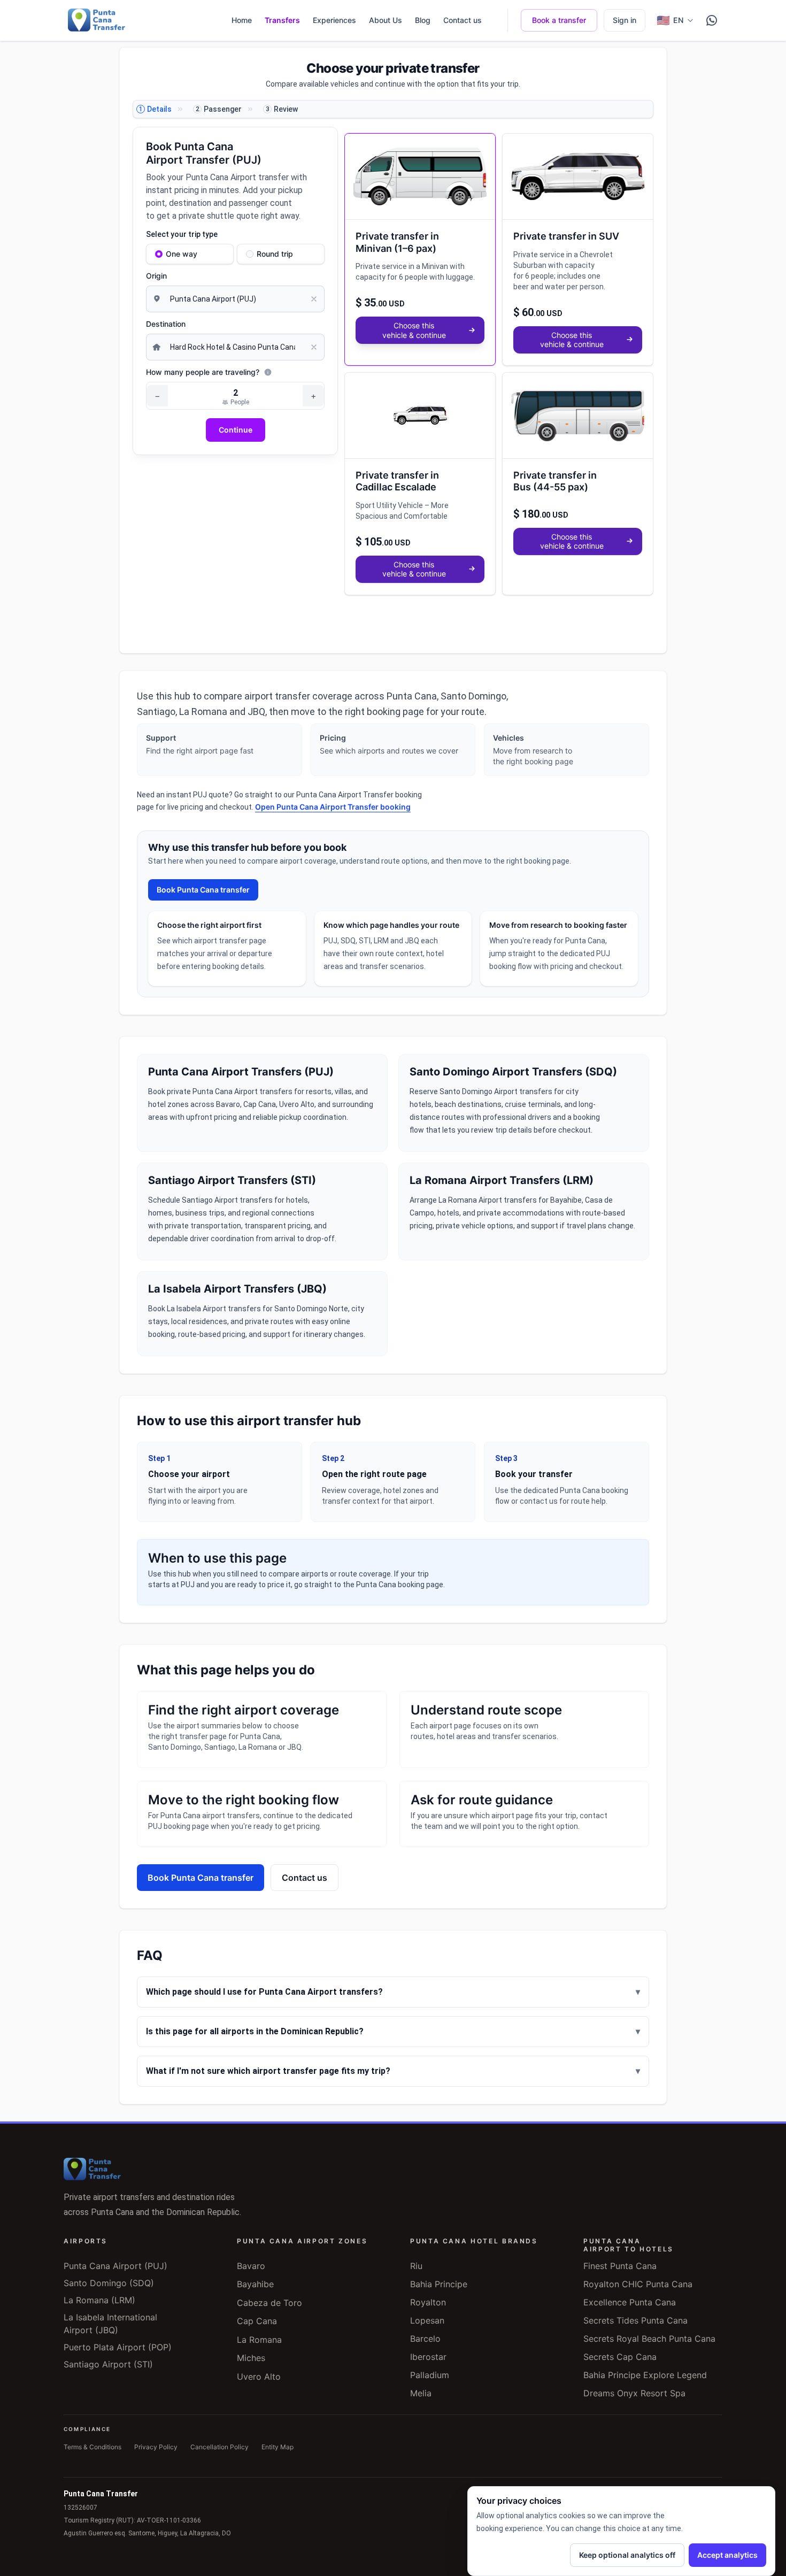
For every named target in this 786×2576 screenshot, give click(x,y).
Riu (416, 2266)
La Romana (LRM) (99, 2300)
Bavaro (251, 2266)
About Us (386, 20)
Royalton (428, 2302)
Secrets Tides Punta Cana (635, 2320)
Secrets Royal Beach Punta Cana (649, 2339)
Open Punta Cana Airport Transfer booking (333, 807)
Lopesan (427, 2320)
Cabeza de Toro (269, 2303)
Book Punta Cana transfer (203, 890)
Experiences (334, 20)
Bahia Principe (439, 2284)
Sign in (625, 20)
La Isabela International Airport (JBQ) (110, 2324)
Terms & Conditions (93, 2447)
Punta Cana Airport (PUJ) (115, 2266)
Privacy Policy (156, 2447)
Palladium (430, 2375)
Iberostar (428, 2357)
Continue (236, 430)
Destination (166, 324)
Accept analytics (727, 2555)
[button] (420, 249)
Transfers (282, 20)
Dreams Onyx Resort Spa (634, 2393)
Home (242, 20)
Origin (156, 276)
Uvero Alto (259, 2377)
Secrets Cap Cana (620, 2357)
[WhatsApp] (712, 20)
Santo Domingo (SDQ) (109, 2283)
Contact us (463, 20)
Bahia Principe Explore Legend (645, 2375)
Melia (421, 2393)
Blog (423, 20)
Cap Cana (257, 2321)
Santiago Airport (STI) (108, 2364)
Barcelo (425, 2339)
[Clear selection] (317, 299)
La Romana (259, 2340)
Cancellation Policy (219, 2447)
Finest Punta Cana (620, 2266)
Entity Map (278, 2447)
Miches (251, 2358)
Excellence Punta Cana (630, 2302)
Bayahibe (255, 2284)
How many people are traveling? (203, 372)
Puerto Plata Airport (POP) (118, 2347)
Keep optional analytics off (627, 2555)
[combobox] (235, 299)
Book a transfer (559, 20)
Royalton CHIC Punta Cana (638, 2284)
